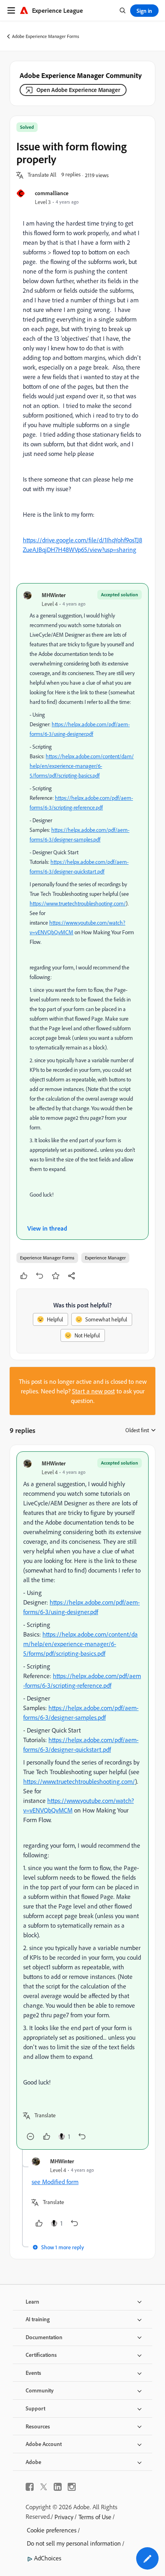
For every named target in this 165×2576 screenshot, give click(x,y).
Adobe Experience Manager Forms (46, 36)
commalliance (52, 193)
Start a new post (94, 1391)
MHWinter (54, 595)
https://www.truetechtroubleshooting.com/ (78, 903)
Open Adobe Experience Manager (78, 90)
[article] (82, 1801)
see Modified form (55, 2182)
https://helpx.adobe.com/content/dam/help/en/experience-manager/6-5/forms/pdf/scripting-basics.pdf (82, 766)
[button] (42, 175)
